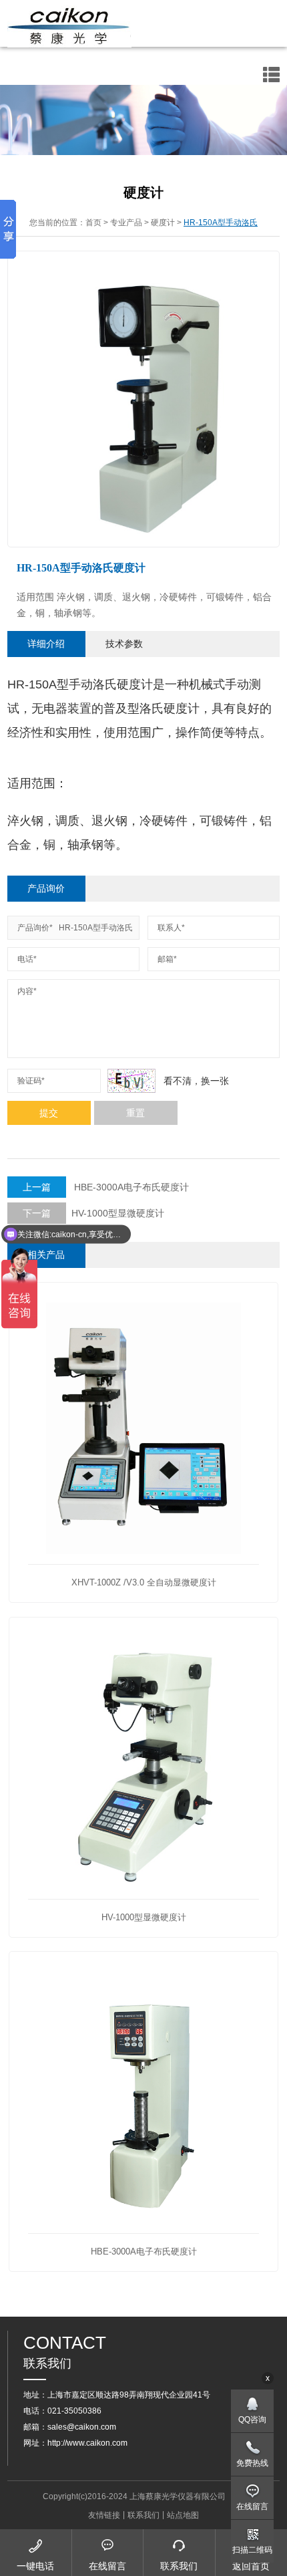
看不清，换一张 (196, 1081)
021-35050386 (74, 2411)
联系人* (171, 928)
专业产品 (126, 223)
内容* (27, 991)
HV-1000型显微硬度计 (93, 1213)
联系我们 (143, 2515)
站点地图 (183, 2515)
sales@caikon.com (82, 2427)
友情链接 (104, 2515)
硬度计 (163, 223)
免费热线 (252, 2463)
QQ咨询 (252, 2420)
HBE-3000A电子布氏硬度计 (106, 1187)
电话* (27, 959)
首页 (93, 223)
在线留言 (252, 2506)
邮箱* (167, 959)
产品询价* (35, 928)
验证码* (31, 1081)
